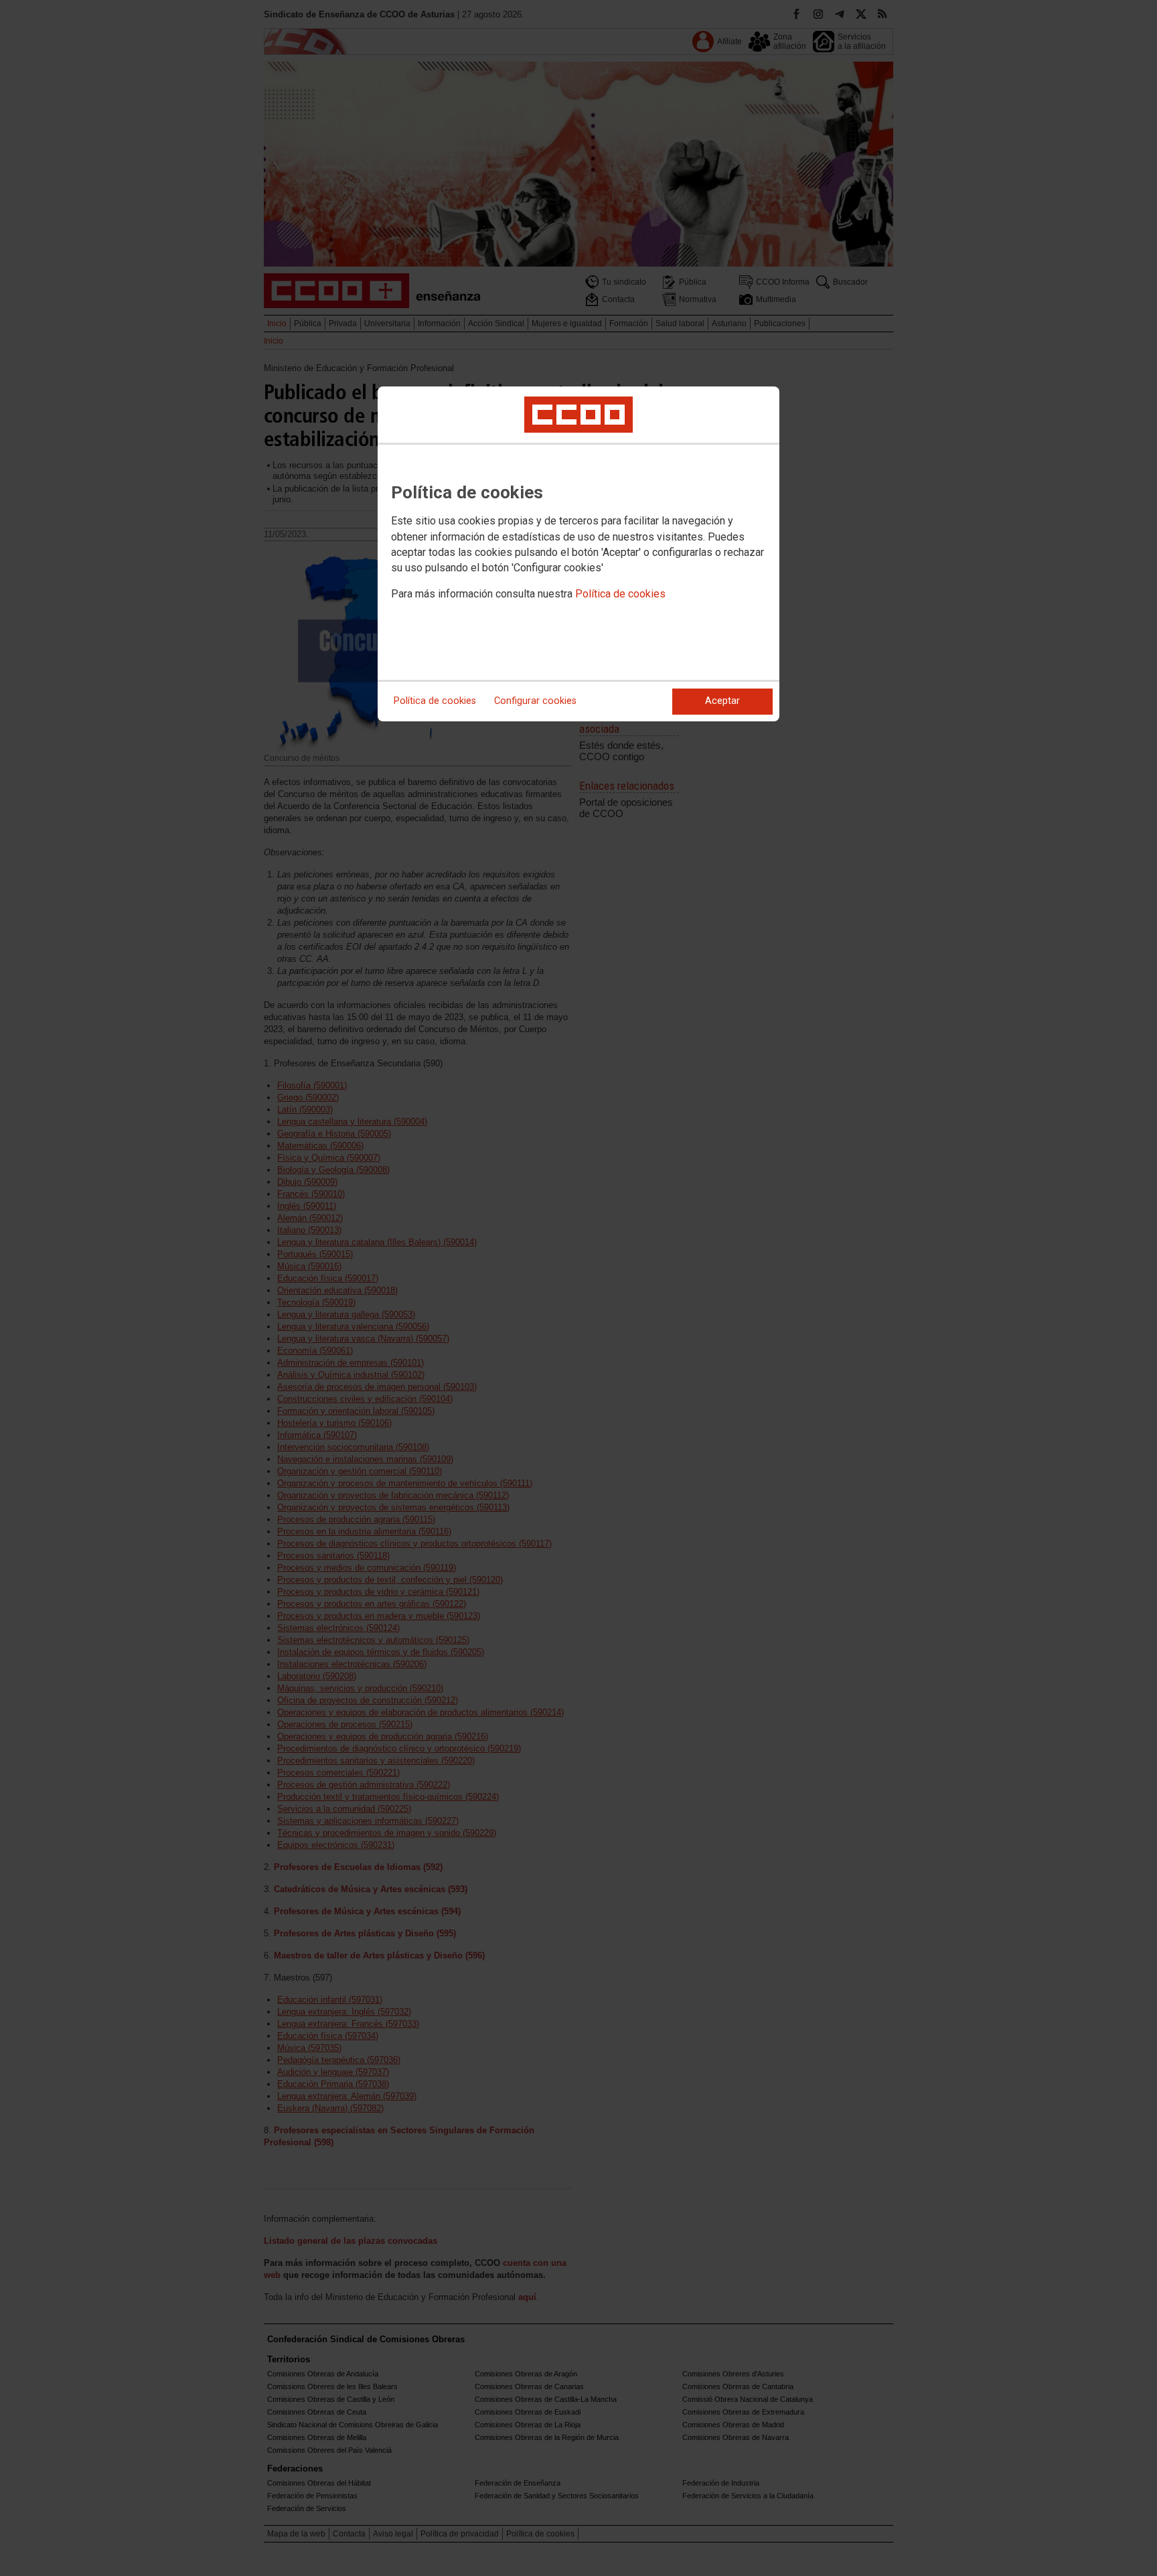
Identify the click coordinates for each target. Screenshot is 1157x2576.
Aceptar (722, 701)
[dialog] (578, 554)
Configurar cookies (535, 701)
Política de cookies (620, 594)
